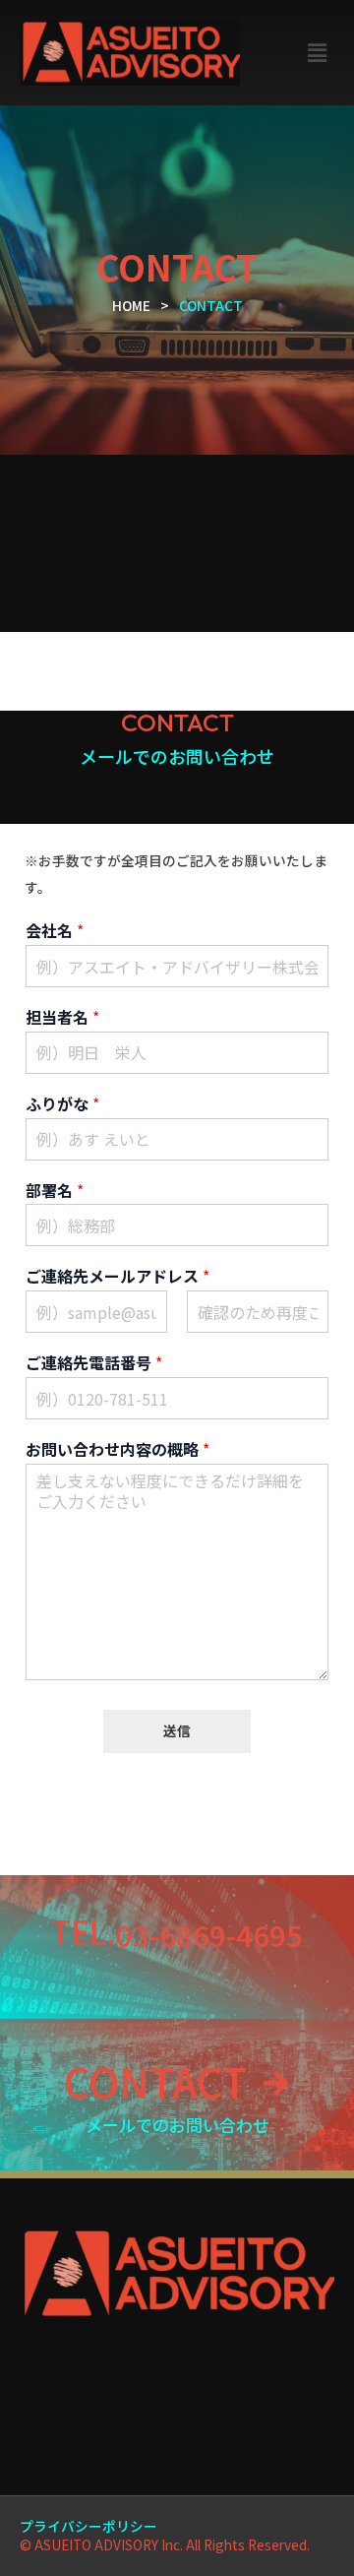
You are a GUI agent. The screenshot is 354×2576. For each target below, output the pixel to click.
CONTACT (155, 2080)
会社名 (55, 931)
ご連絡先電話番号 (94, 1363)
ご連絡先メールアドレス (118, 1276)
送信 (177, 1730)
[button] (318, 53)
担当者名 (62, 1017)
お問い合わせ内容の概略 (118, 1449)
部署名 (55, 1191)
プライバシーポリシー (88, 2526)
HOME (131, 305)
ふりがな (62, 1104)
